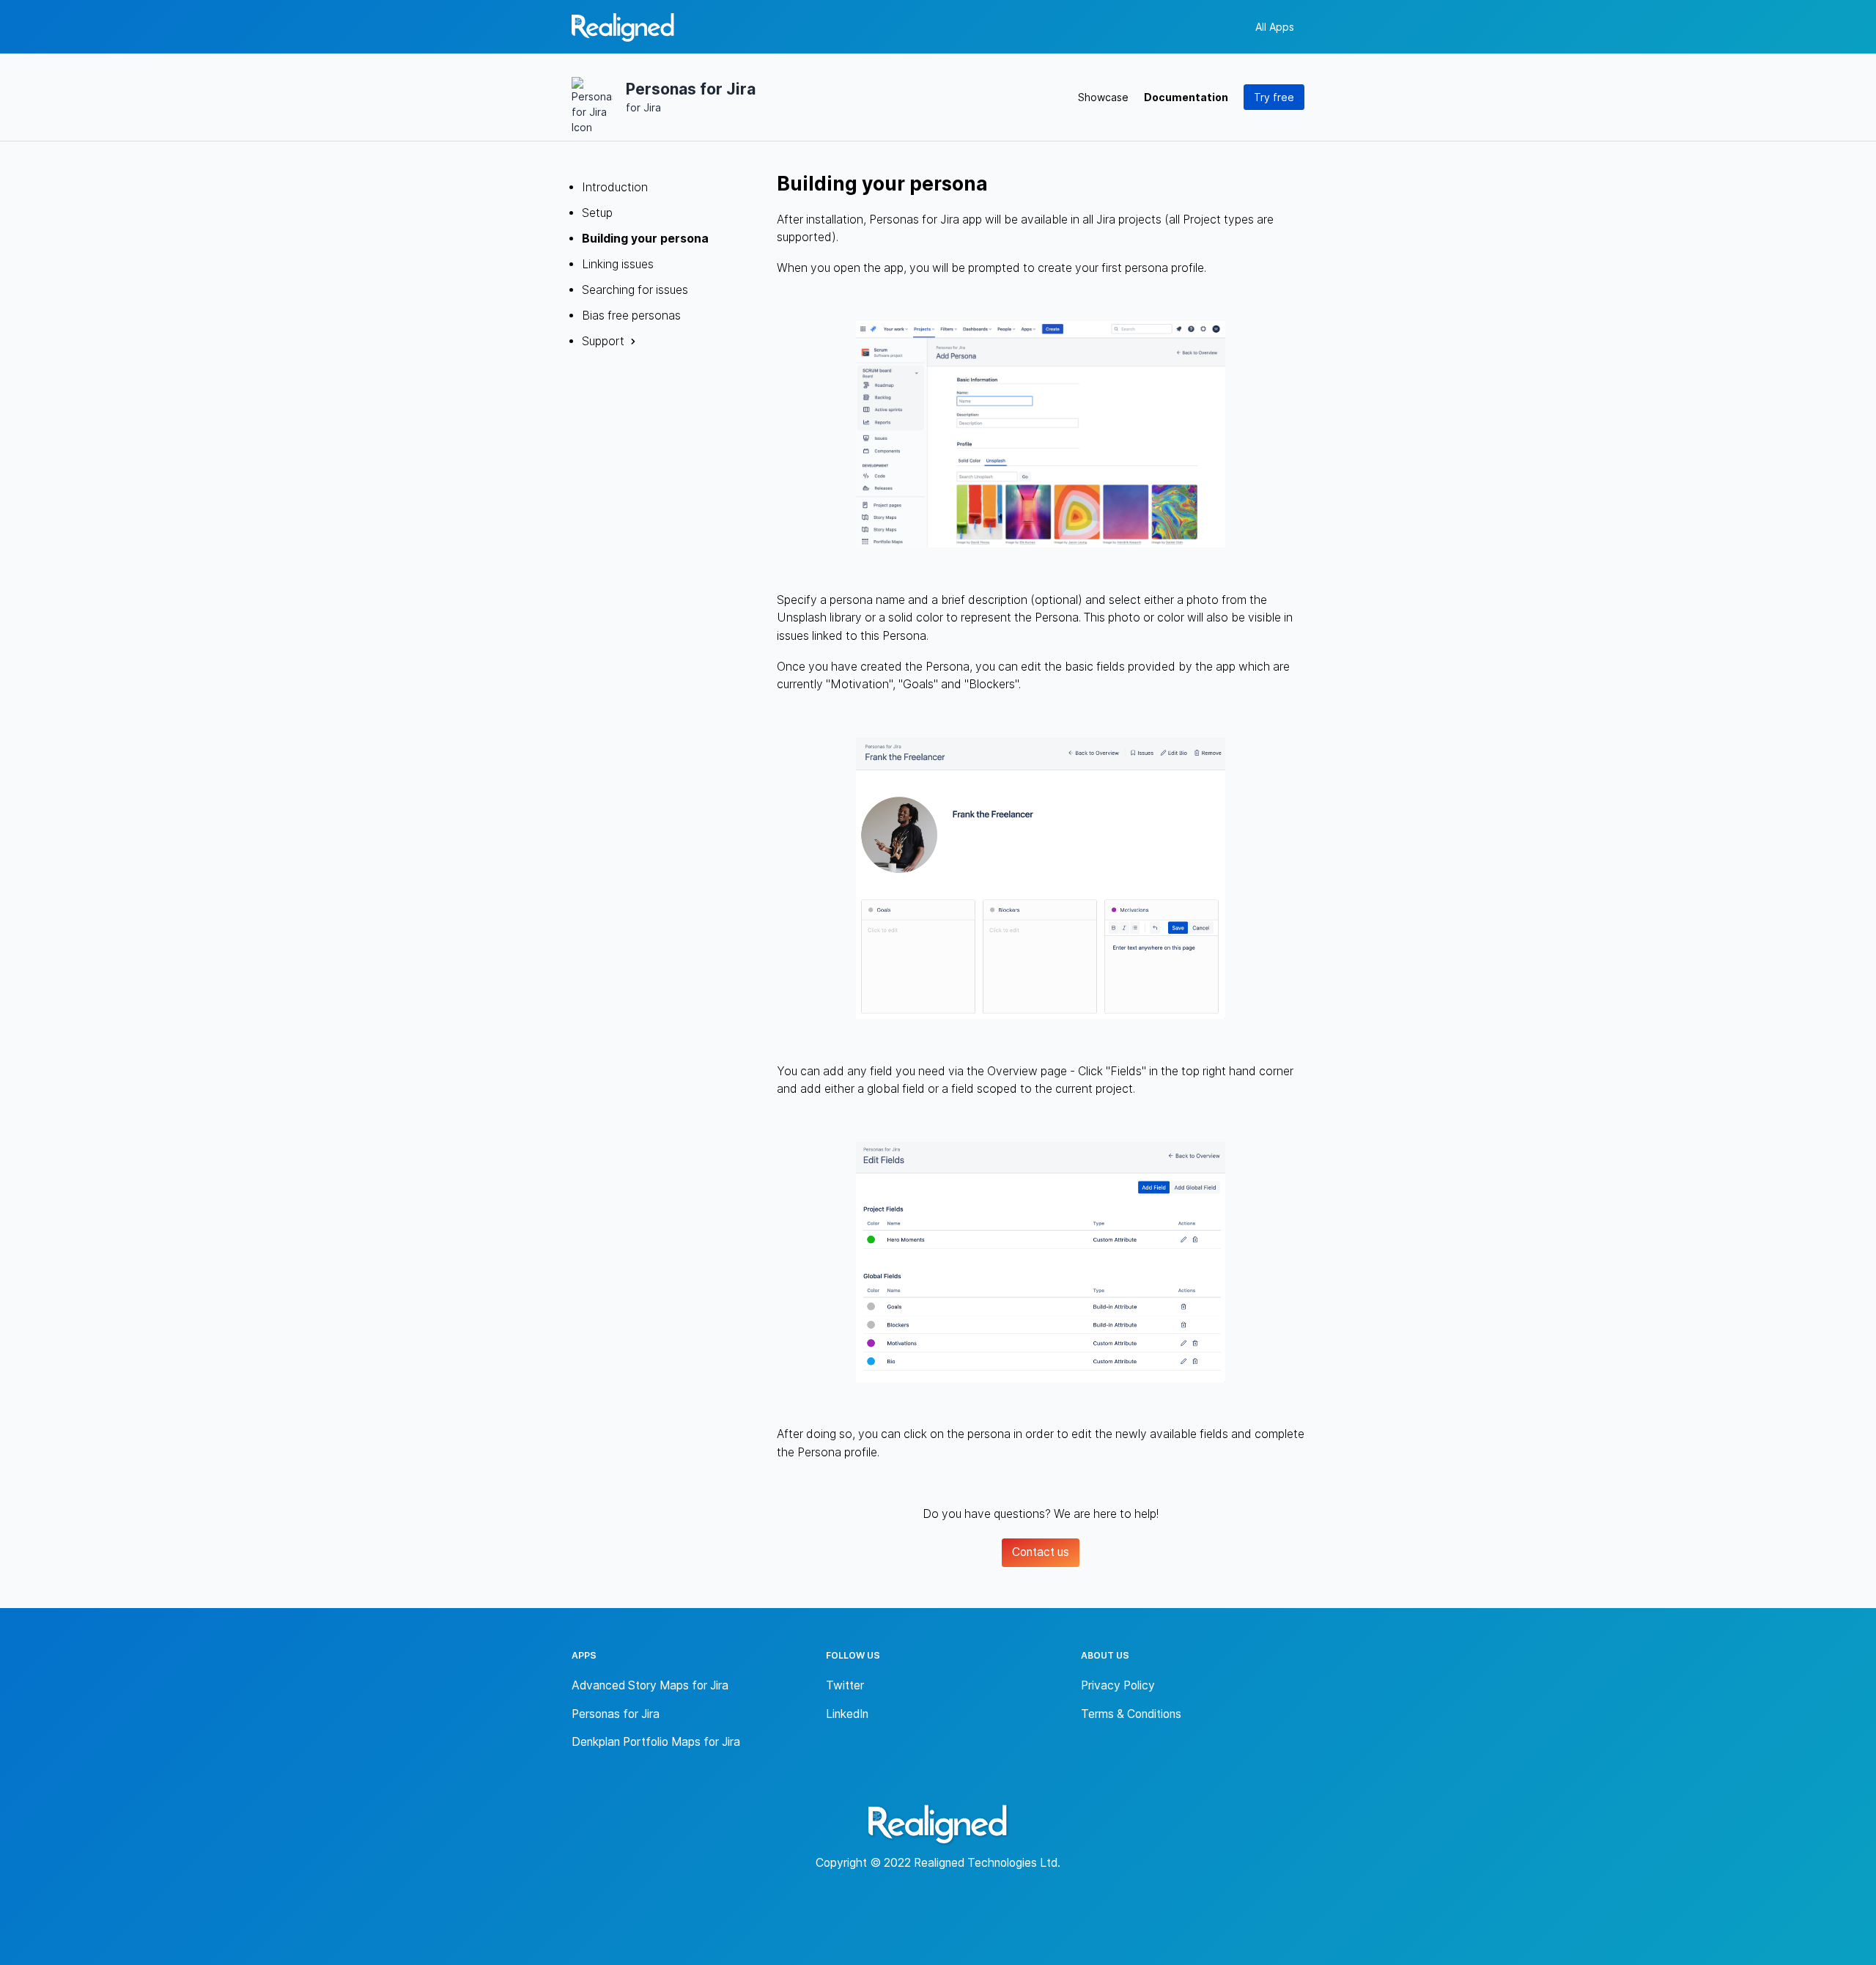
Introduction (615, 187)
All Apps (1275, 27)
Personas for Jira (616, 1714)
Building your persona (645, 239)
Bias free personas (631, 316)
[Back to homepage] (623, 30)
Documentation (1186, 97)
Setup (597, 213)
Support (603, 341)
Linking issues (618, 264)
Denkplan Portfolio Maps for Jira (656, 1742)
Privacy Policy (1118, 1685)
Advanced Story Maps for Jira (650, 1685)
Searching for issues (635, 290)
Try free (1274, 97)
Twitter (845, 1685)
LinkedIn (847, 1714)
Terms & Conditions (1131, 1714)
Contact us (1041, 1552)
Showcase (1103, 97)
